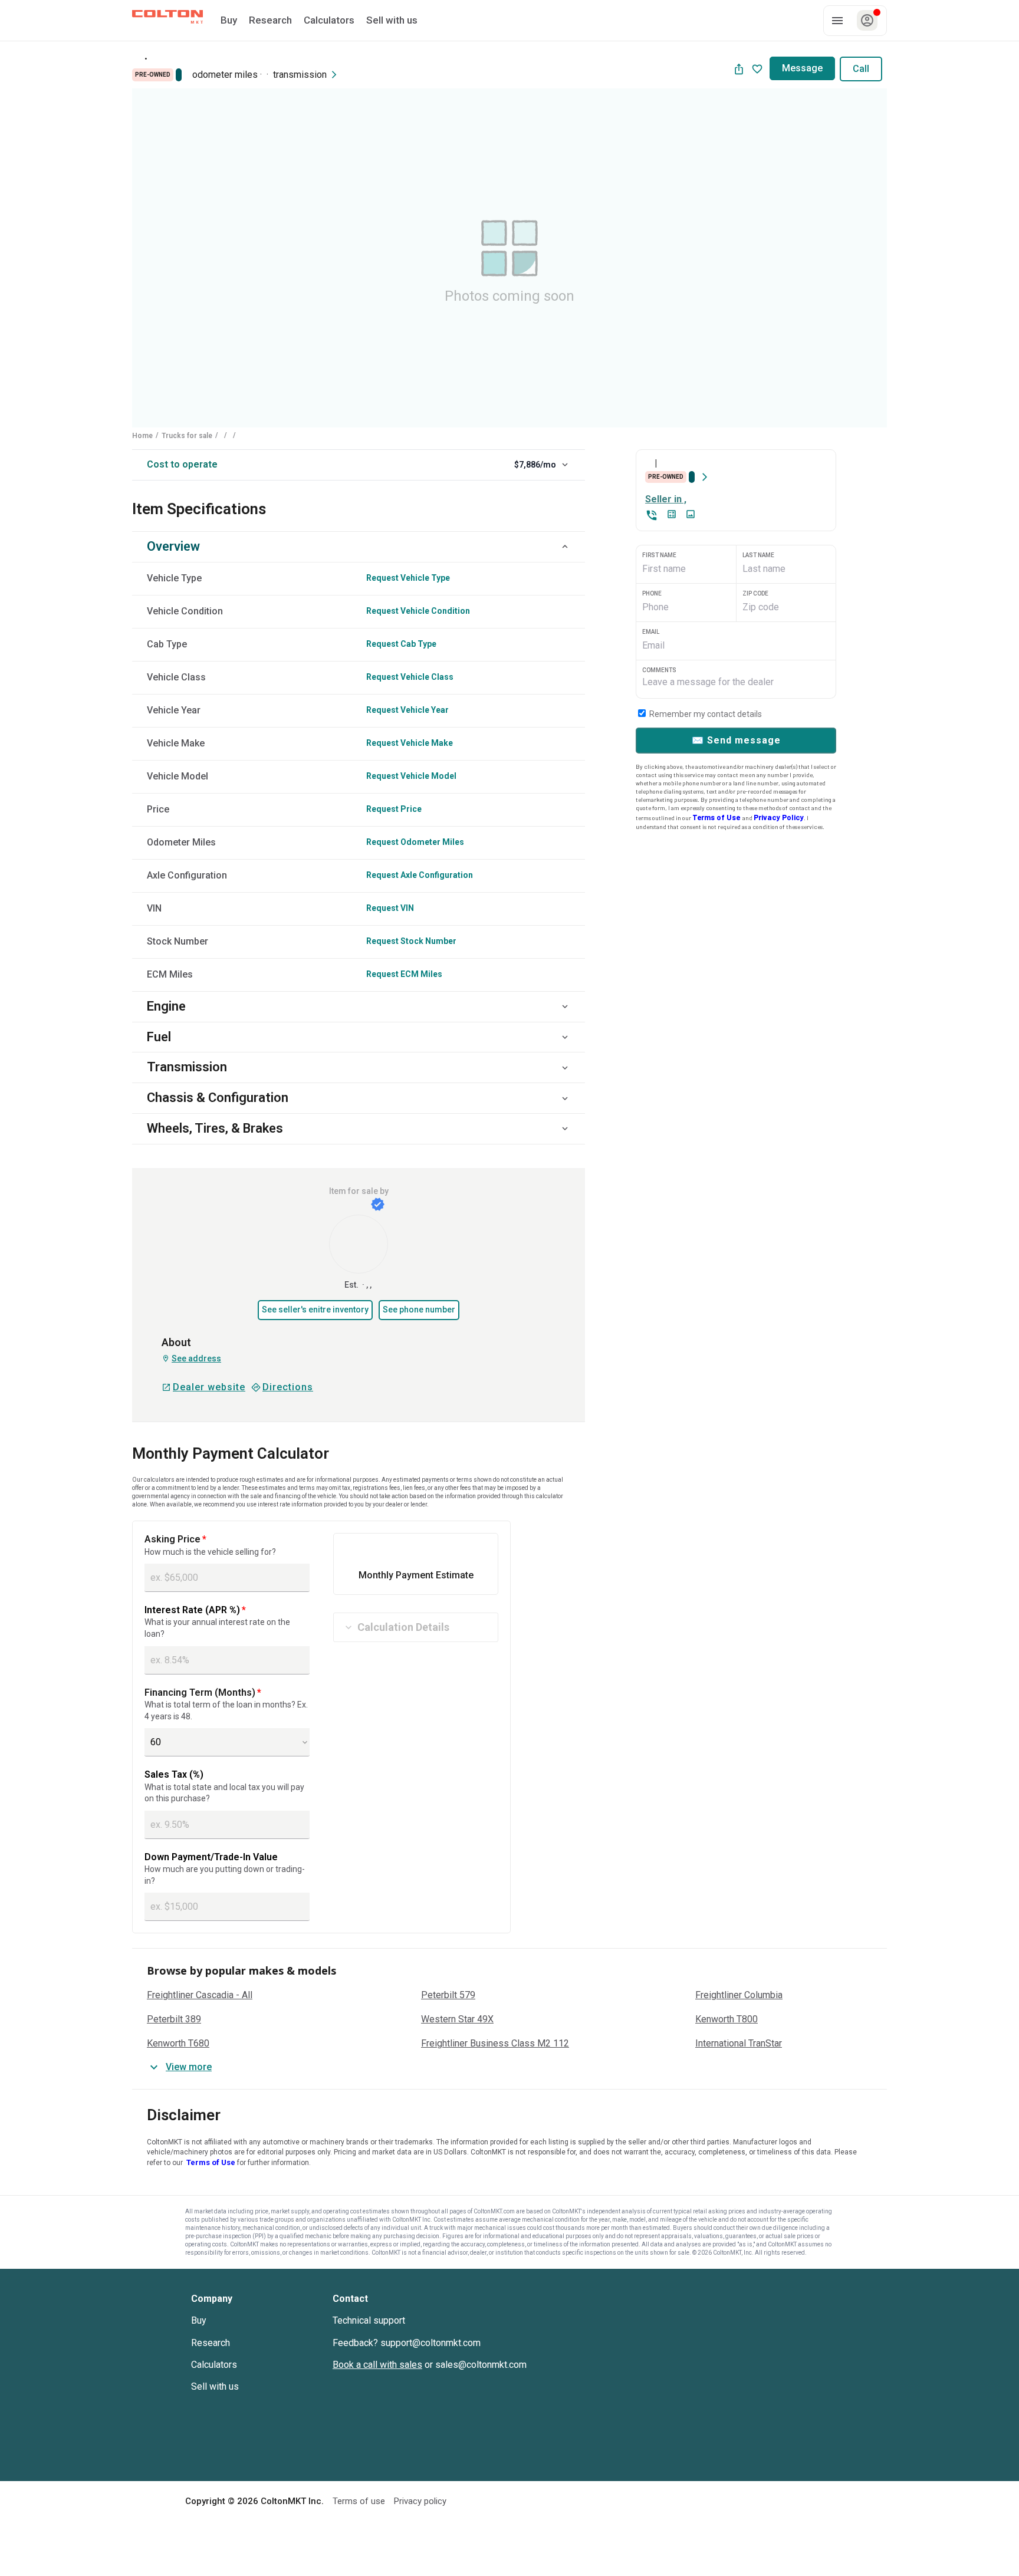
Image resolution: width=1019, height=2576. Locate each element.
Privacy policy (420, 2501)
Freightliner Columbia (739, 1995)
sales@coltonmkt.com (481, 2365)
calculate (672, 514)
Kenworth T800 (727, 2019)
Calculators (214, 2365)
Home (142, 436)
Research (211, 2343)
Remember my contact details (705, 714)
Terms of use (359, 2501)
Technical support (369, 2320)
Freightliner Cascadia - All (200, 1995)
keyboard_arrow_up (565, 547)
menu (837, 21)
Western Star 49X (457, 2019)
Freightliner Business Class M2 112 (495, 2044)
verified (378, 1204)
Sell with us (215, 2386)
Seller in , (666, 499)
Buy (199, 2320)
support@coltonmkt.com (430, 2343)
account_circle (867, 20)
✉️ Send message (736, 740)
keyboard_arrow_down (565, 465)
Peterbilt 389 (174, 2019)
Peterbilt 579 (448, 1995)
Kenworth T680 (178, 2044)
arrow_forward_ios (334, 75)
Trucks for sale (187, 436)
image (691, 514)
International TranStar (739, 2044)
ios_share (739, 69)
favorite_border (757, 69)
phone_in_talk (652, 515)
